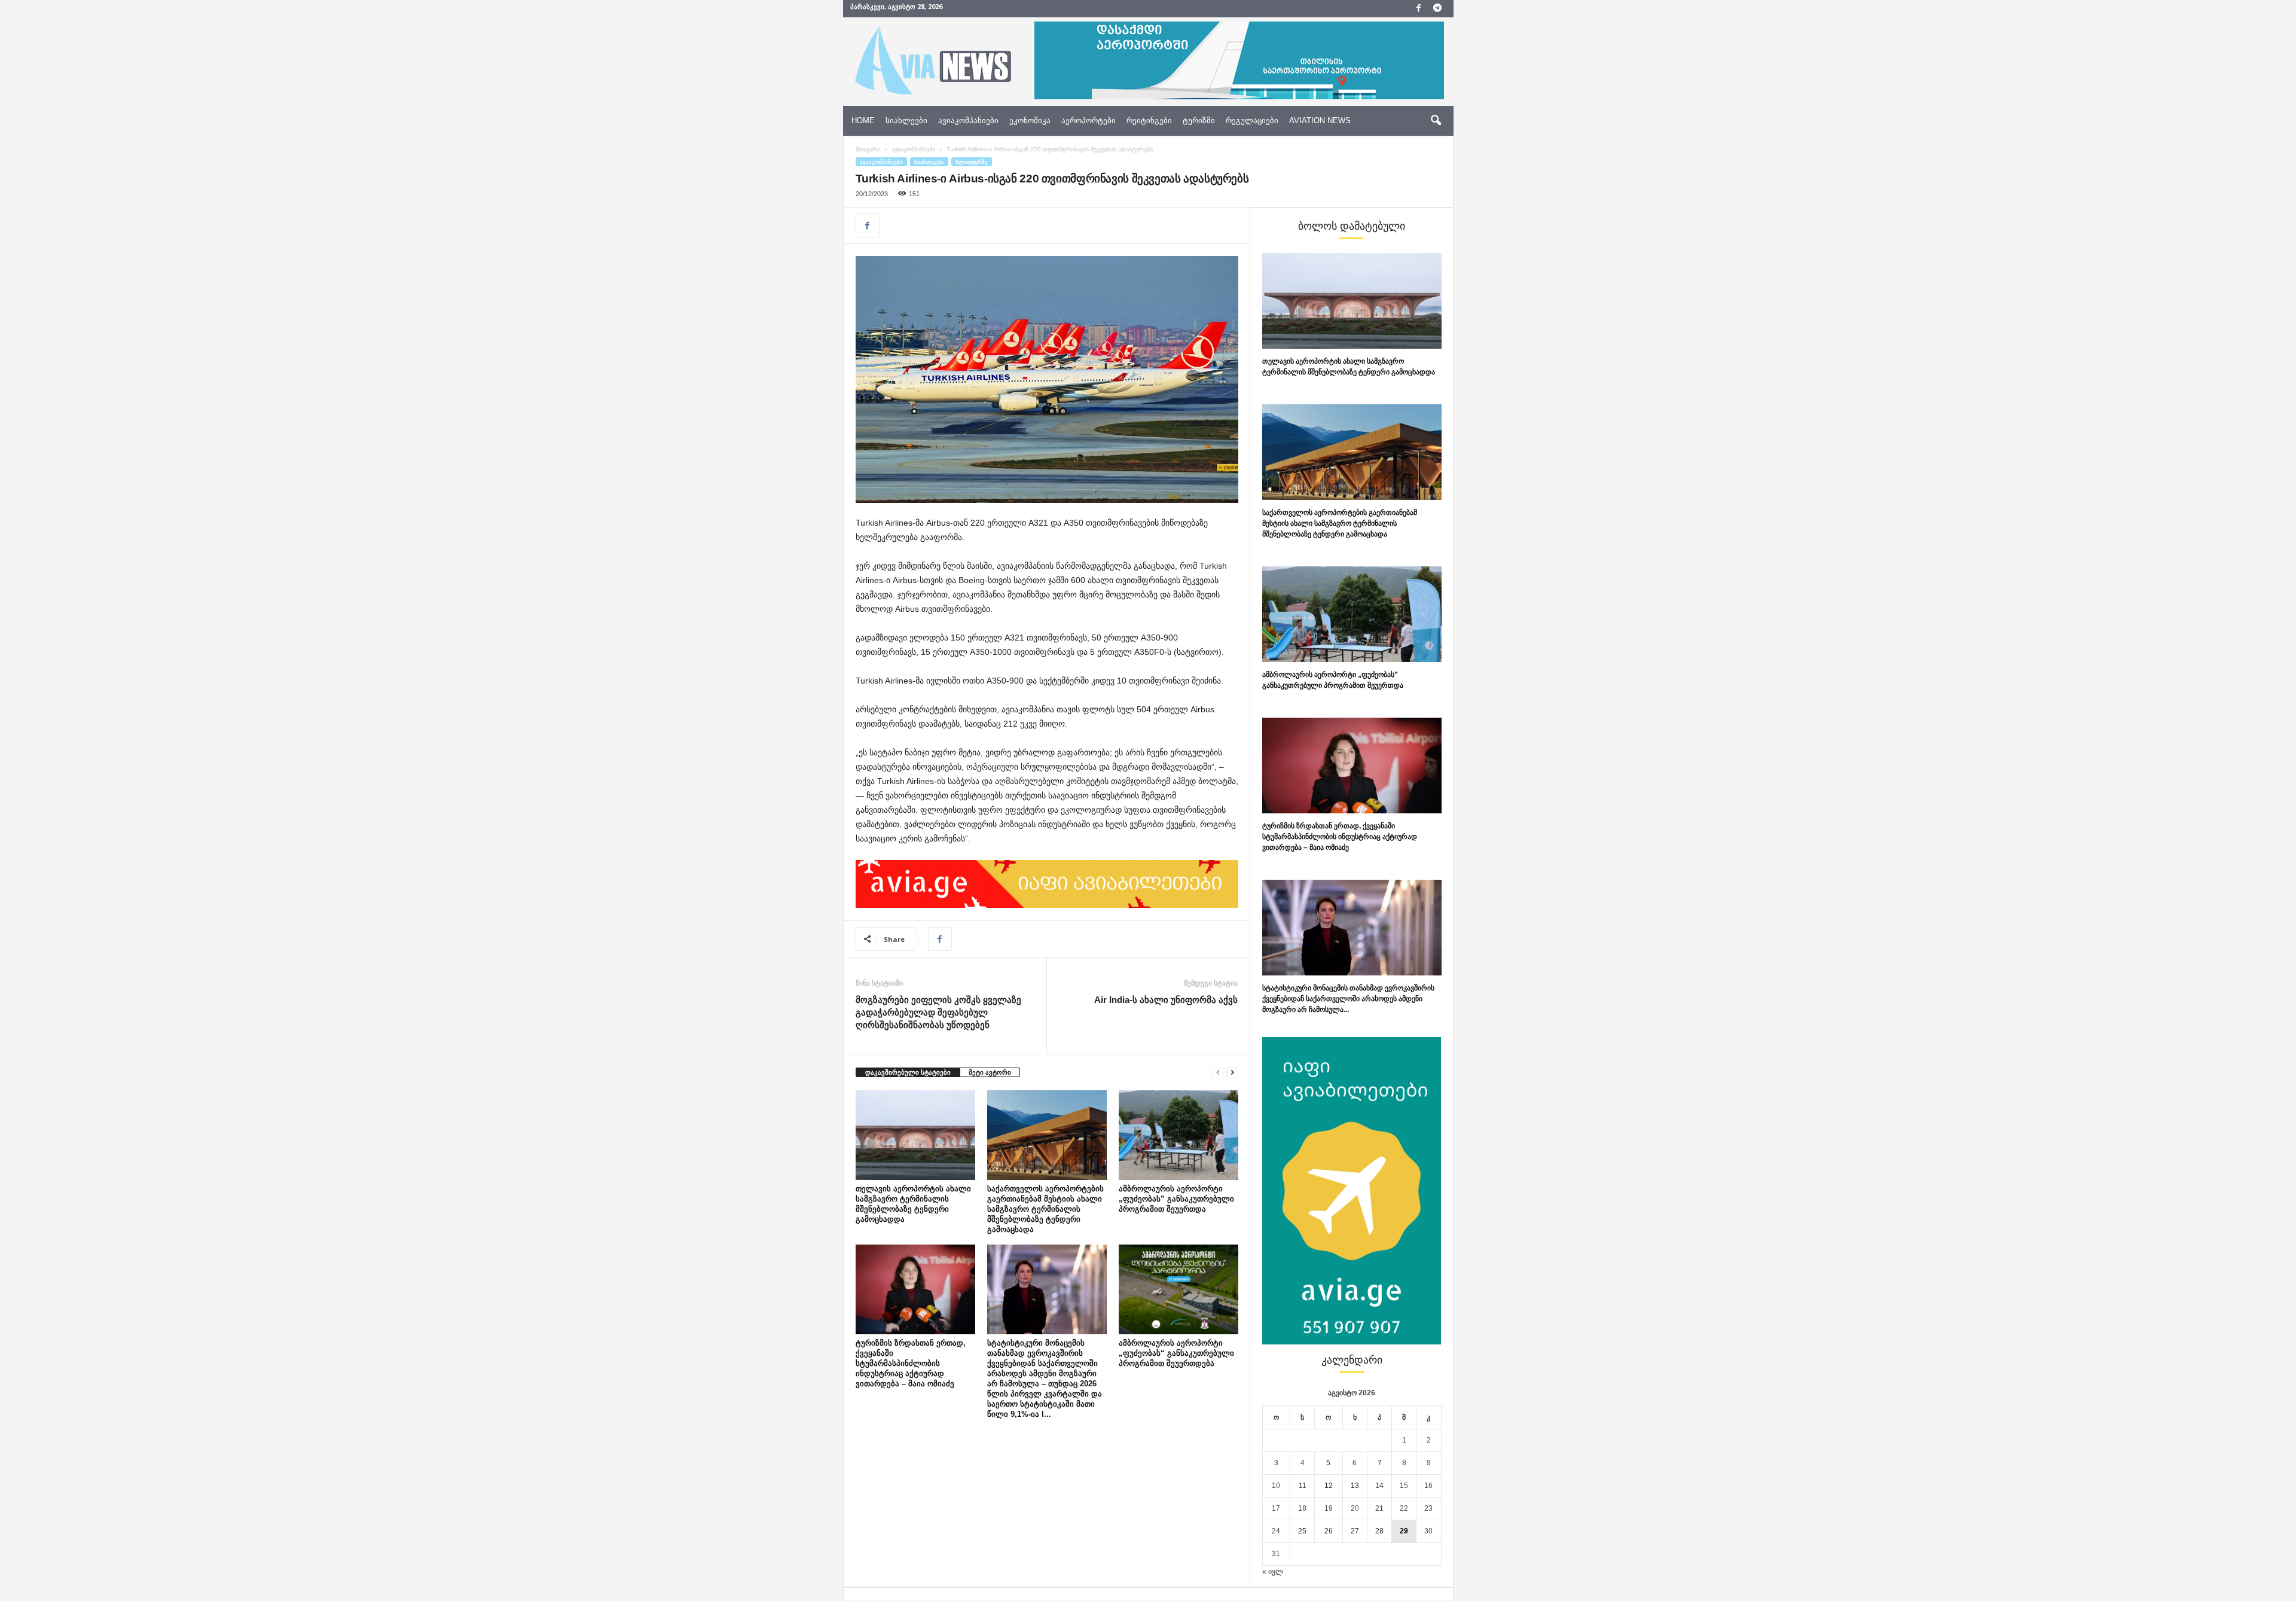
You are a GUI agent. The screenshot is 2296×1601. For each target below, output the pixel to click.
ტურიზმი (1199, 121)
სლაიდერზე (972, 162)
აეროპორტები (1089, 121)
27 (1355, 1531)
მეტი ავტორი (990, 1072)
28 (1379, 1531)
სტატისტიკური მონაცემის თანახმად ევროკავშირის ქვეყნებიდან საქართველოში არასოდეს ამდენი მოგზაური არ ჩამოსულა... (1348, 999)
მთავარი (868, 149)
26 (1329, 1531)
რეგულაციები (1252, 121)
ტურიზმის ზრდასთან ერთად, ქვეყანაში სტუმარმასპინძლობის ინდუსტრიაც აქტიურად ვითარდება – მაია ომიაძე (911, 1363)
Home (863, 121)
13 (1355, 1486)
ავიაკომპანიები (968, 121)
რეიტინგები (1149, 121)
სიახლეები (906, 121)
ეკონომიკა (1030, 121)
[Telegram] (1437, 9)
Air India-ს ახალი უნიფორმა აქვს (1166, 1000)
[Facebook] (1419, 9)
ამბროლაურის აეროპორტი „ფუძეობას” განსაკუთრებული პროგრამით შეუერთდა (1176, 1199)
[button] (1436, 121)
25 (1302, 1531)
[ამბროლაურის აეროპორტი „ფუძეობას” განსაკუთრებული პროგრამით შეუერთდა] (1178, 1135)
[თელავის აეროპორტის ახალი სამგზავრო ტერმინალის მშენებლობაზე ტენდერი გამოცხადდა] (915, 1135)
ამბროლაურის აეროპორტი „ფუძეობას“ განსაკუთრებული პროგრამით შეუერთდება (1176, 1353)
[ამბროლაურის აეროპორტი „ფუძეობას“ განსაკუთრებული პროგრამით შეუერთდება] (1178, 1289)
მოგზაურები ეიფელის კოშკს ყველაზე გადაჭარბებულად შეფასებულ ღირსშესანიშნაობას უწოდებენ (938, 1012)
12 (1329, 1486)
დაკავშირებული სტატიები (908, 1072)
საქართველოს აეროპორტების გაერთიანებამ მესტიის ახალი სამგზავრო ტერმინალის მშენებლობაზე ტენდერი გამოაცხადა (1045, 1209)
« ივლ (1273, 1572)
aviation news (1320, 121)
